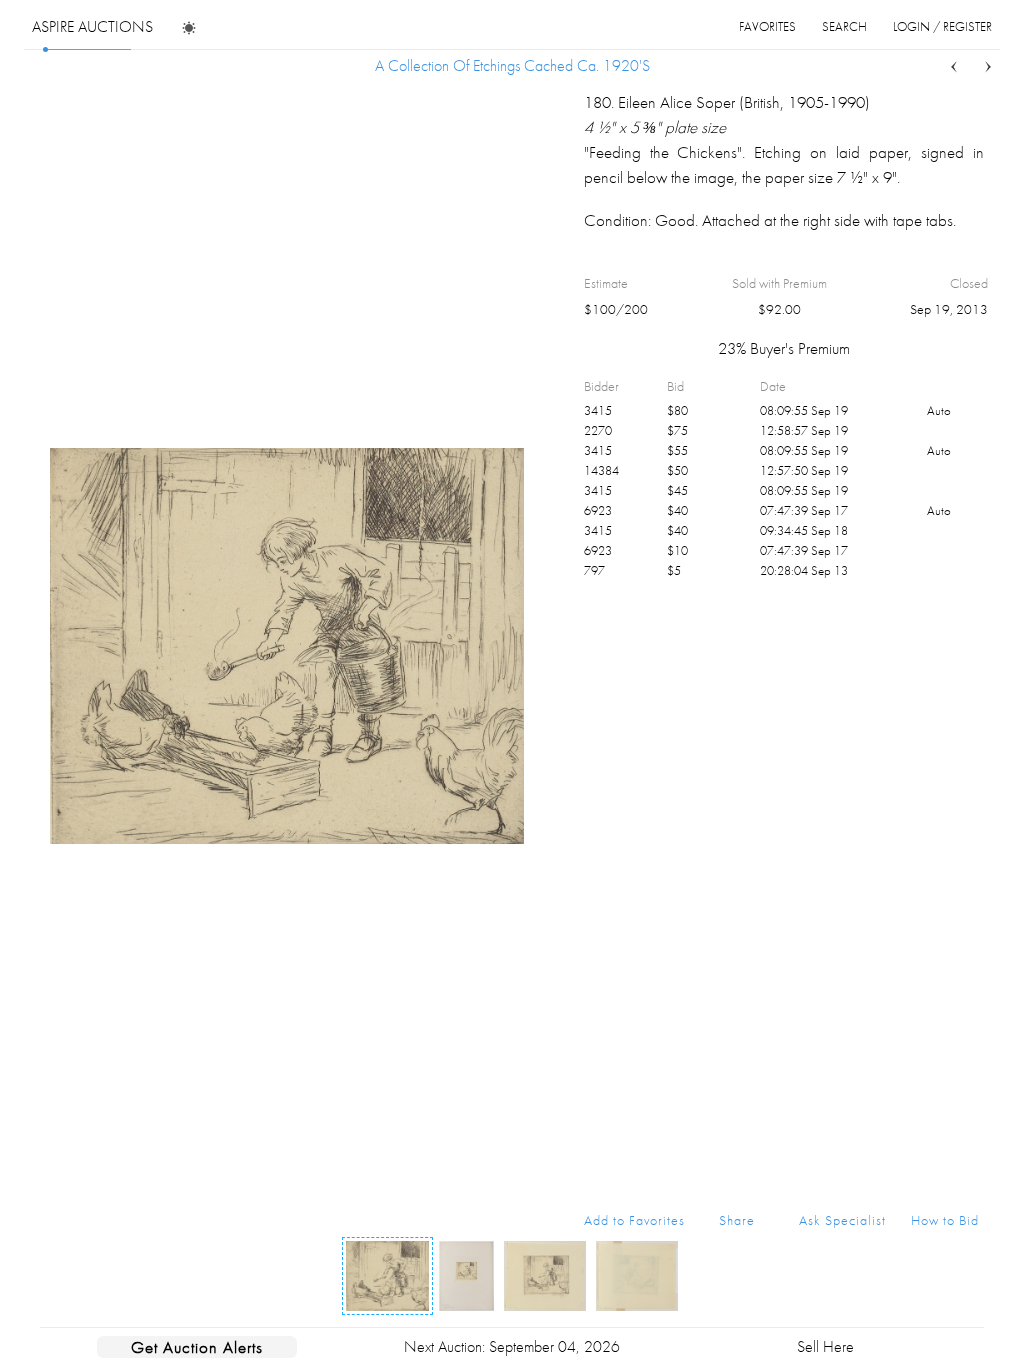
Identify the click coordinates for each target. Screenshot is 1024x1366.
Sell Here (825, 1346)
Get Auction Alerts (197, 1347)
